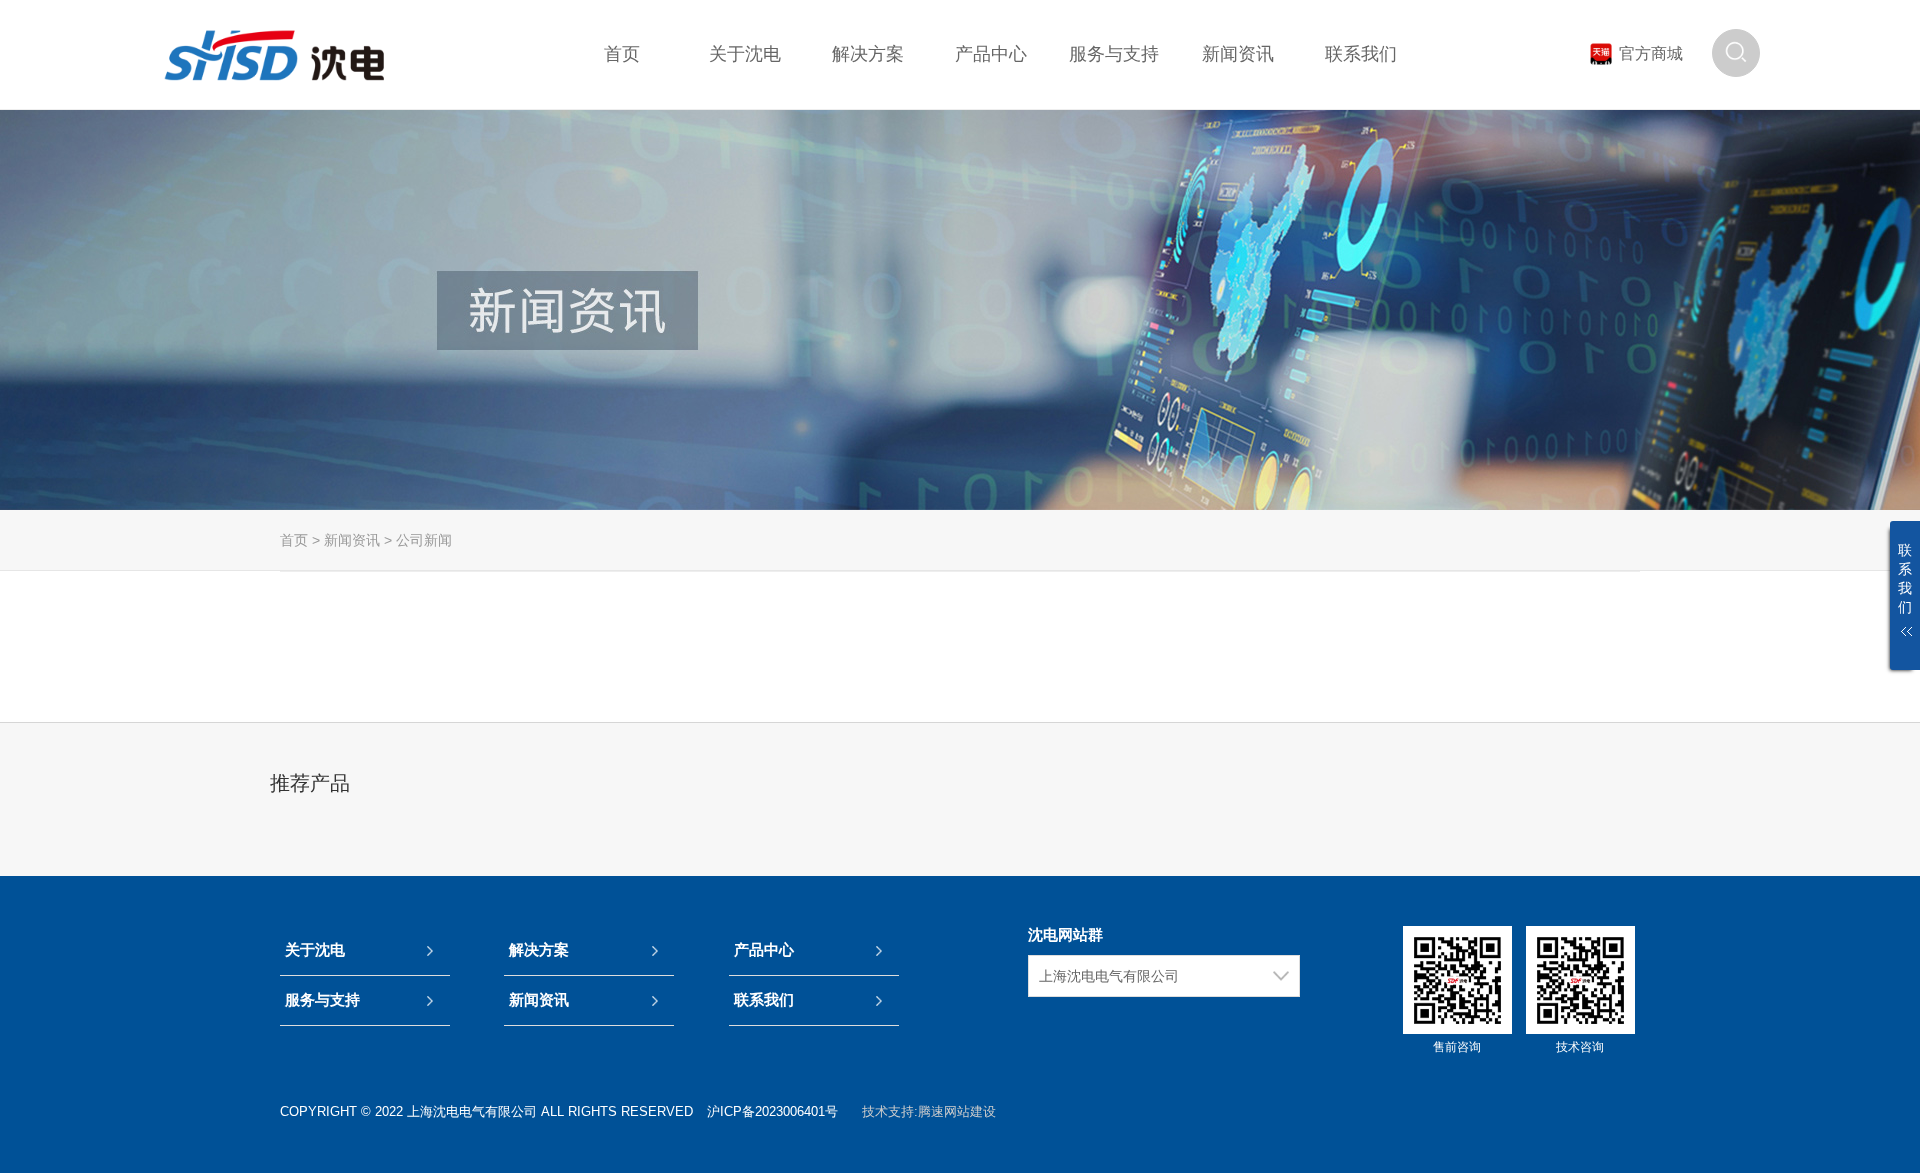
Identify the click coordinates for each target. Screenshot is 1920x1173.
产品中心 (764, 949)
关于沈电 (315, 949)
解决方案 (539, 949)
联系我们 (764, 999)
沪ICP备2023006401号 (772, 1111)
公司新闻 (424, 540)
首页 (294, 540)
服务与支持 (322, 999)
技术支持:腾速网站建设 (929, 1111)
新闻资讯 (352, 540)
